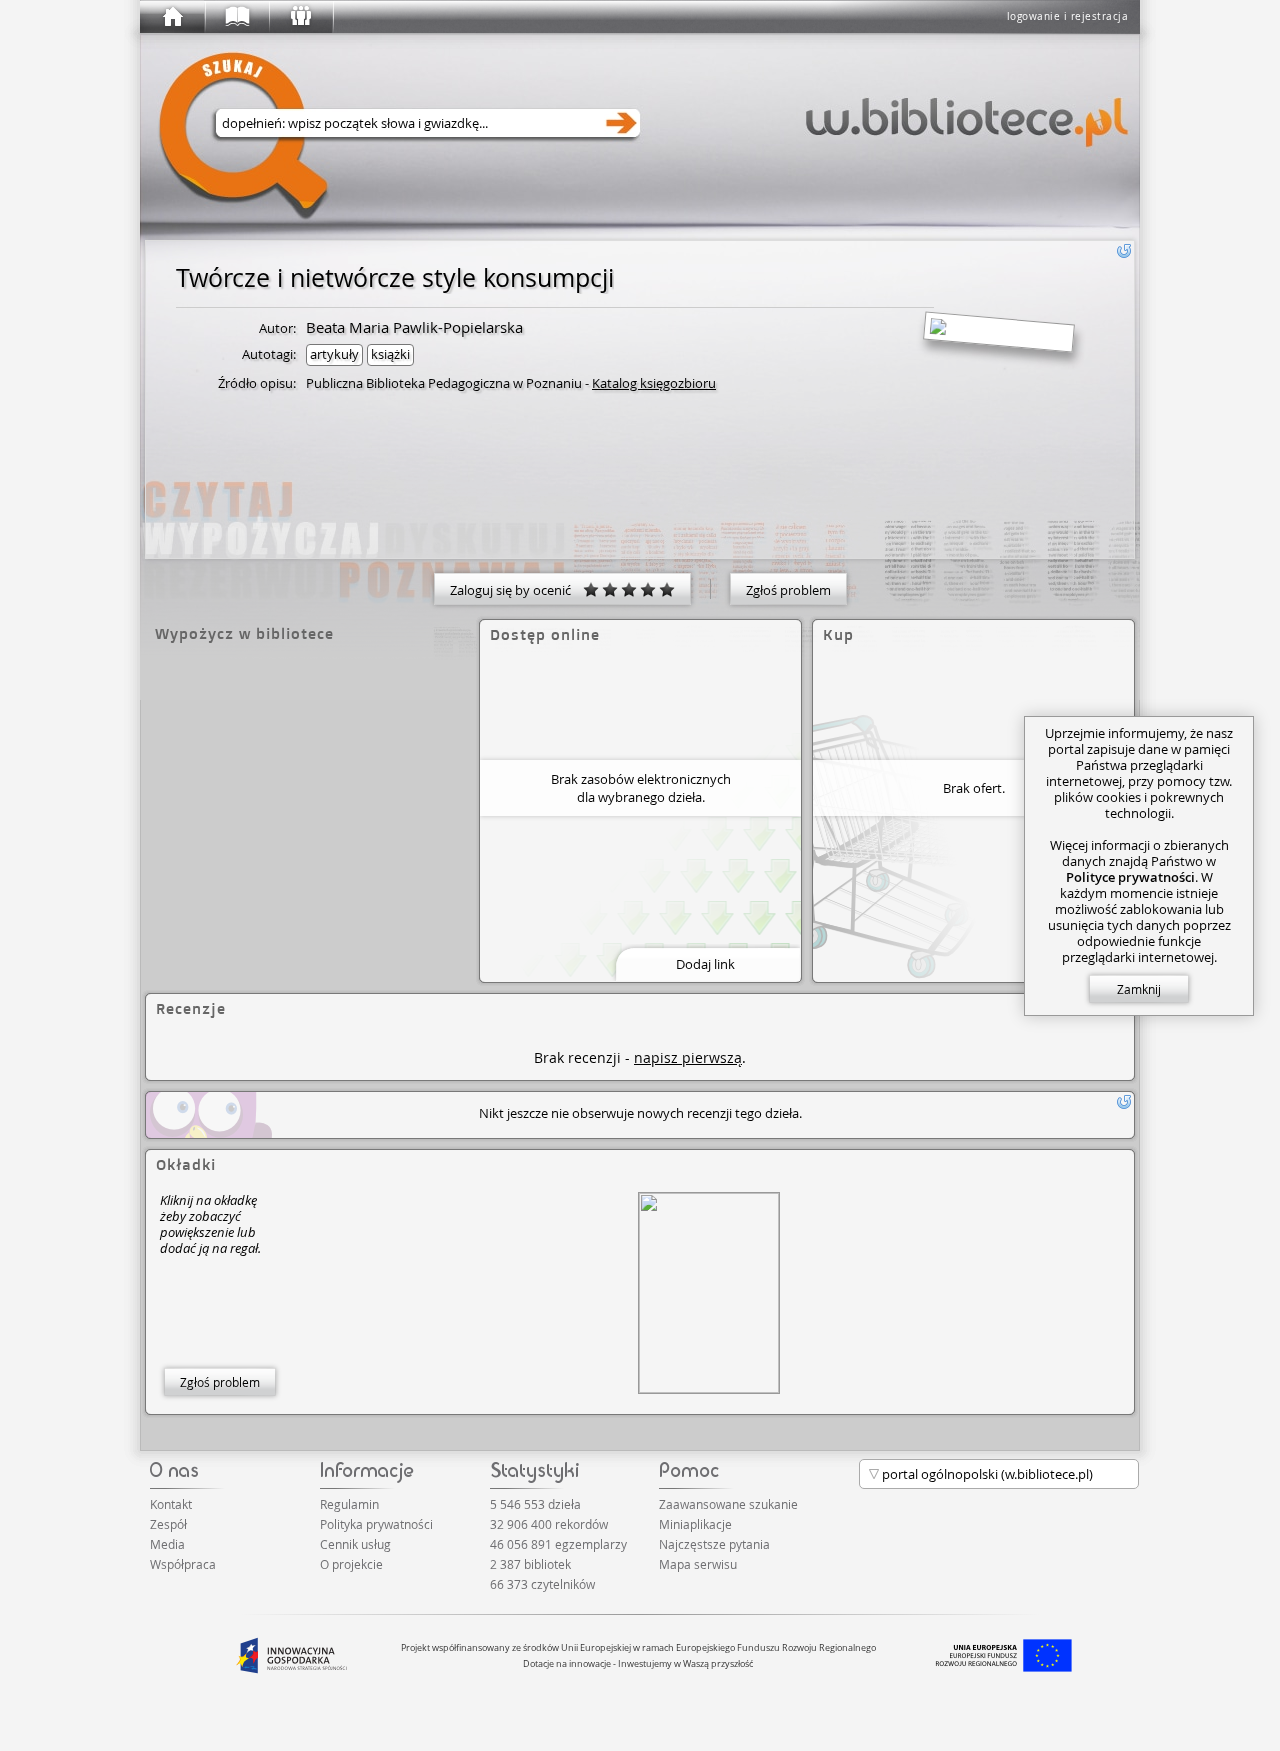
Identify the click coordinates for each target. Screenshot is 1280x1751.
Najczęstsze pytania (714, 1544)
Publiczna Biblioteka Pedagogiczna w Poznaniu (444, 383)
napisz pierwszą (688, 1057)
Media (167, 1544)
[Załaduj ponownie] (1124, 251)
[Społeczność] (300, 17)
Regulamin (349, 1504)
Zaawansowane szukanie (728, 1504)
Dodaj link (705, 964)
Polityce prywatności (1130, 877)
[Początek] (172, 17)
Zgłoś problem (788, 590)
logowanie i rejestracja (1068, 16)
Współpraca (183, 1564)
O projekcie (351, 1564)
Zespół (168, 1524)
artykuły (334, 354)
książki (390, 354)
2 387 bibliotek (530, 1564)
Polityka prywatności (376, 1524)
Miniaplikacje (695, 1524)
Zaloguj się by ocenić (516, 590)
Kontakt (171, 1504)
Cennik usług (355, 1544)
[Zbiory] (236, 17)
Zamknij (1139, 989)
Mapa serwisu (698, 1564)
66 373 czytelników (542, 1584)
